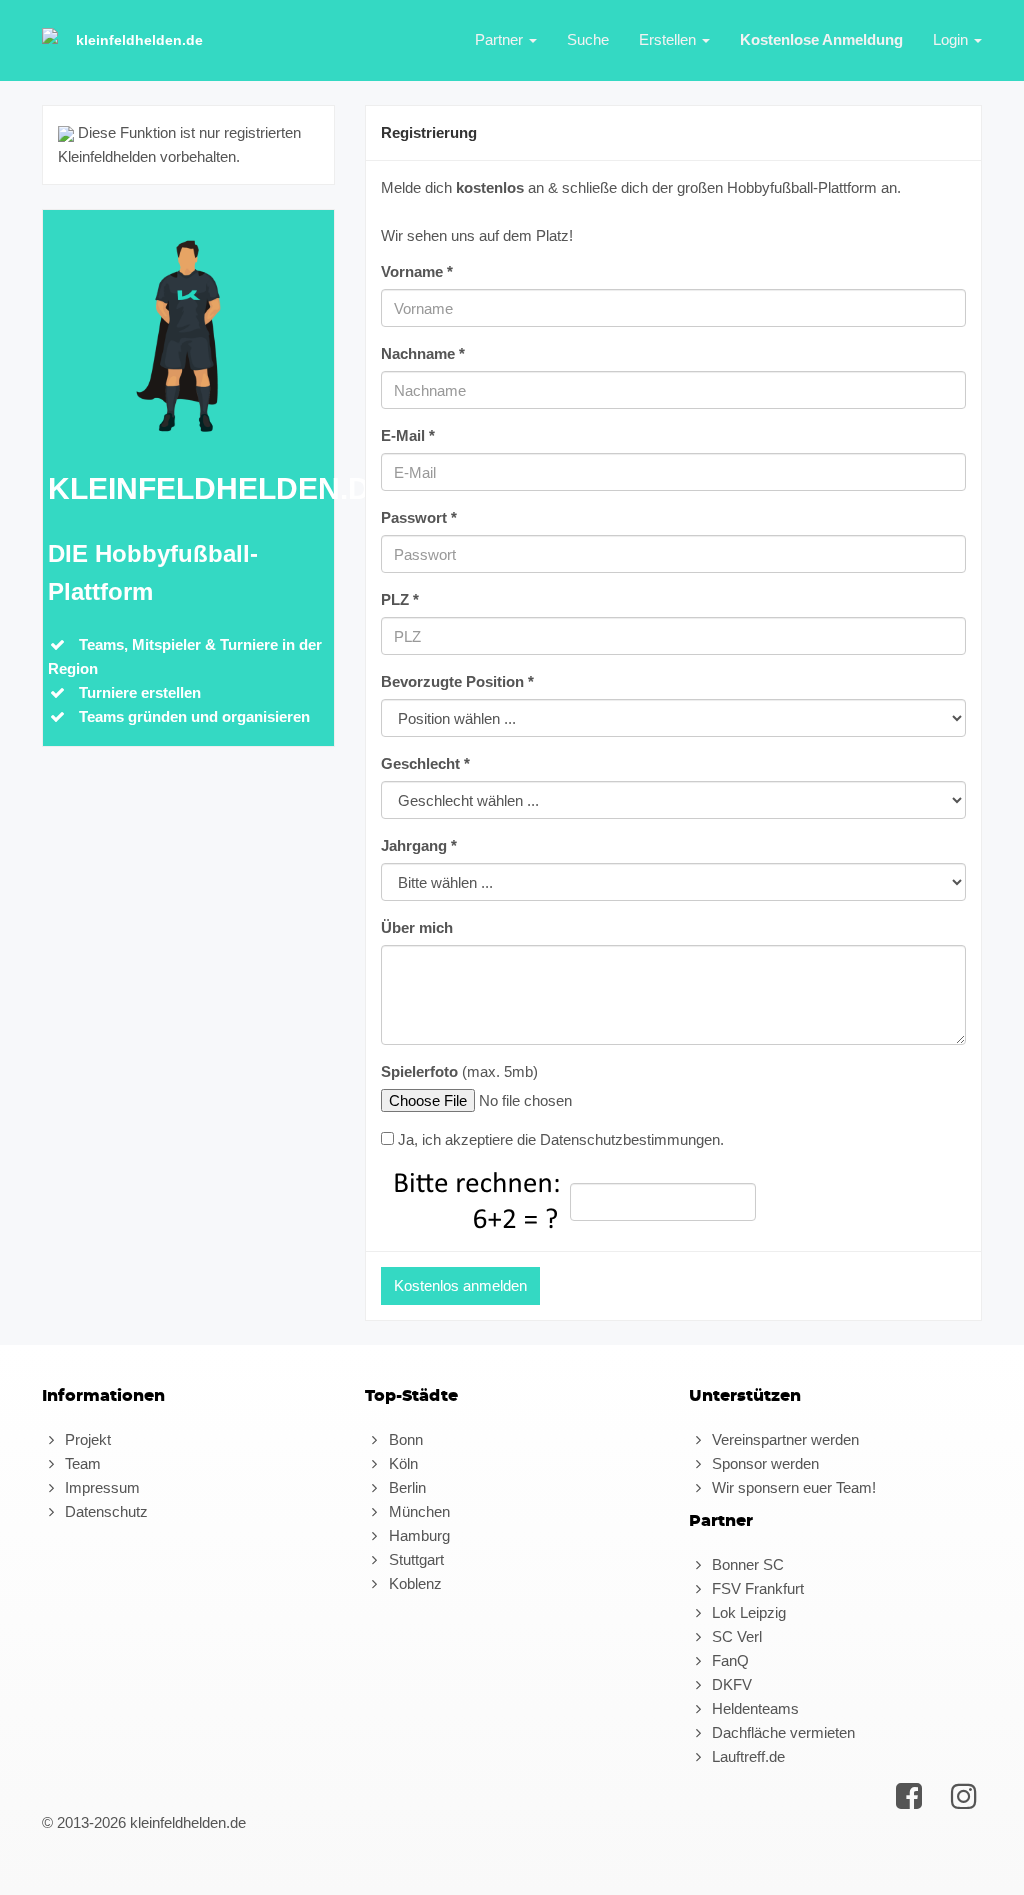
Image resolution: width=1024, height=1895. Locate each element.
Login (952, 39)
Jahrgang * (419, 845)
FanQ (728, 1660)
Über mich (417, 927)
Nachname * (423, 353)
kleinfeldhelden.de (139, 40)
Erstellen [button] (669, 39)
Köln (401, 1463)
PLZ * (400, 599)
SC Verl (735, 1636)
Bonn (403, 1439)
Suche (588, 39)
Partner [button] (501, 39)
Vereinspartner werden (783, 1439)
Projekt (86, 1439)
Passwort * (419, 517)
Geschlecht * (425, 763)
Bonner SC (746, 1564)
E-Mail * (408, 435)
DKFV (730, 1684)
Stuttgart (414, 1559)
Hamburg (417, 1535)
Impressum (100, 1487)
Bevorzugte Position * (457, 681)
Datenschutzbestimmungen (630, 1139)
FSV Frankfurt (756, 1588)
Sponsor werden (763, 1463)
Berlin (405, 1487)
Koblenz (413, 1583)
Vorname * (417, 271)
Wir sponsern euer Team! (792, 1487)
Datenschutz (104, 1511)
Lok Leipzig (747, 1612)
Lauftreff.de (746, 1756)
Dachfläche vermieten (781, 1732)
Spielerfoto (419, 1071)
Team (81, 1463)
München (417, 1511)
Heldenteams (753, 1708)
